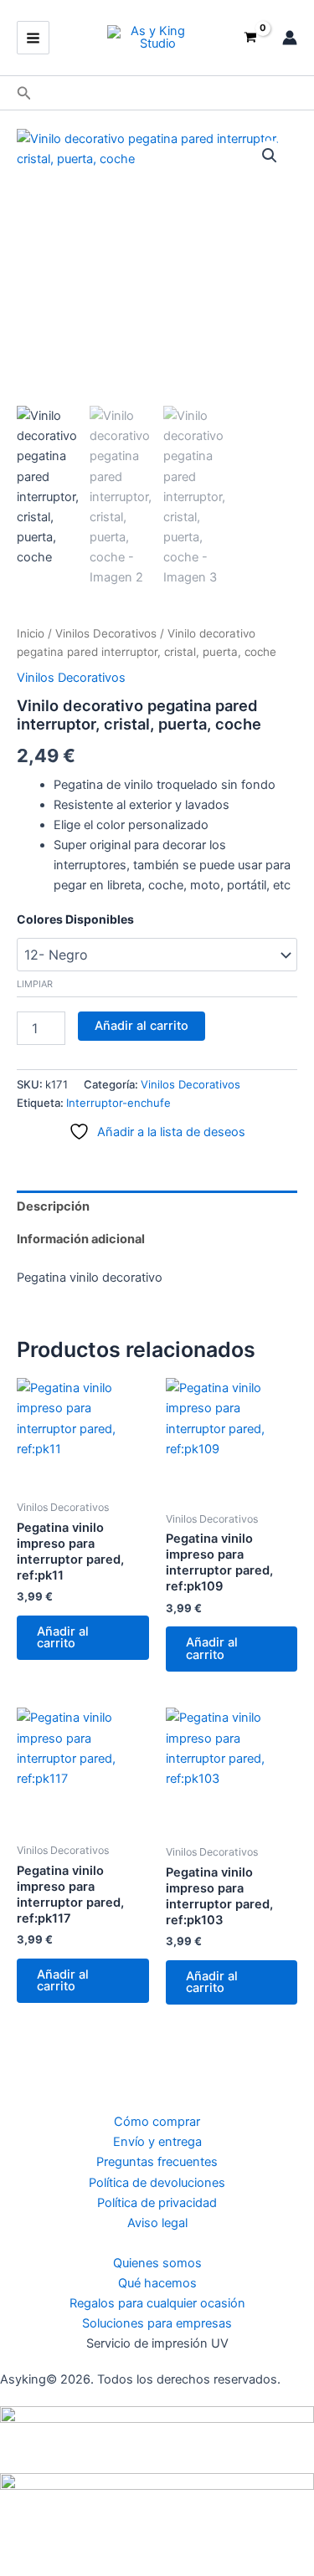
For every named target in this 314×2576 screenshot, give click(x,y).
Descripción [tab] (53, 1206)
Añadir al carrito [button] (63, 1638)
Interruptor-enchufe (118, 1103)
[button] (24, 93)
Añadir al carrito (142, 1026)
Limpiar (35, 984)
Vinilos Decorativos (106, 633)
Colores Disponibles (75, 919)
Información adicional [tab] (81, 1239)
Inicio (31, 633)
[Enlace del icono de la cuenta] (290, 38)
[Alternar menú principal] (33, 37)
